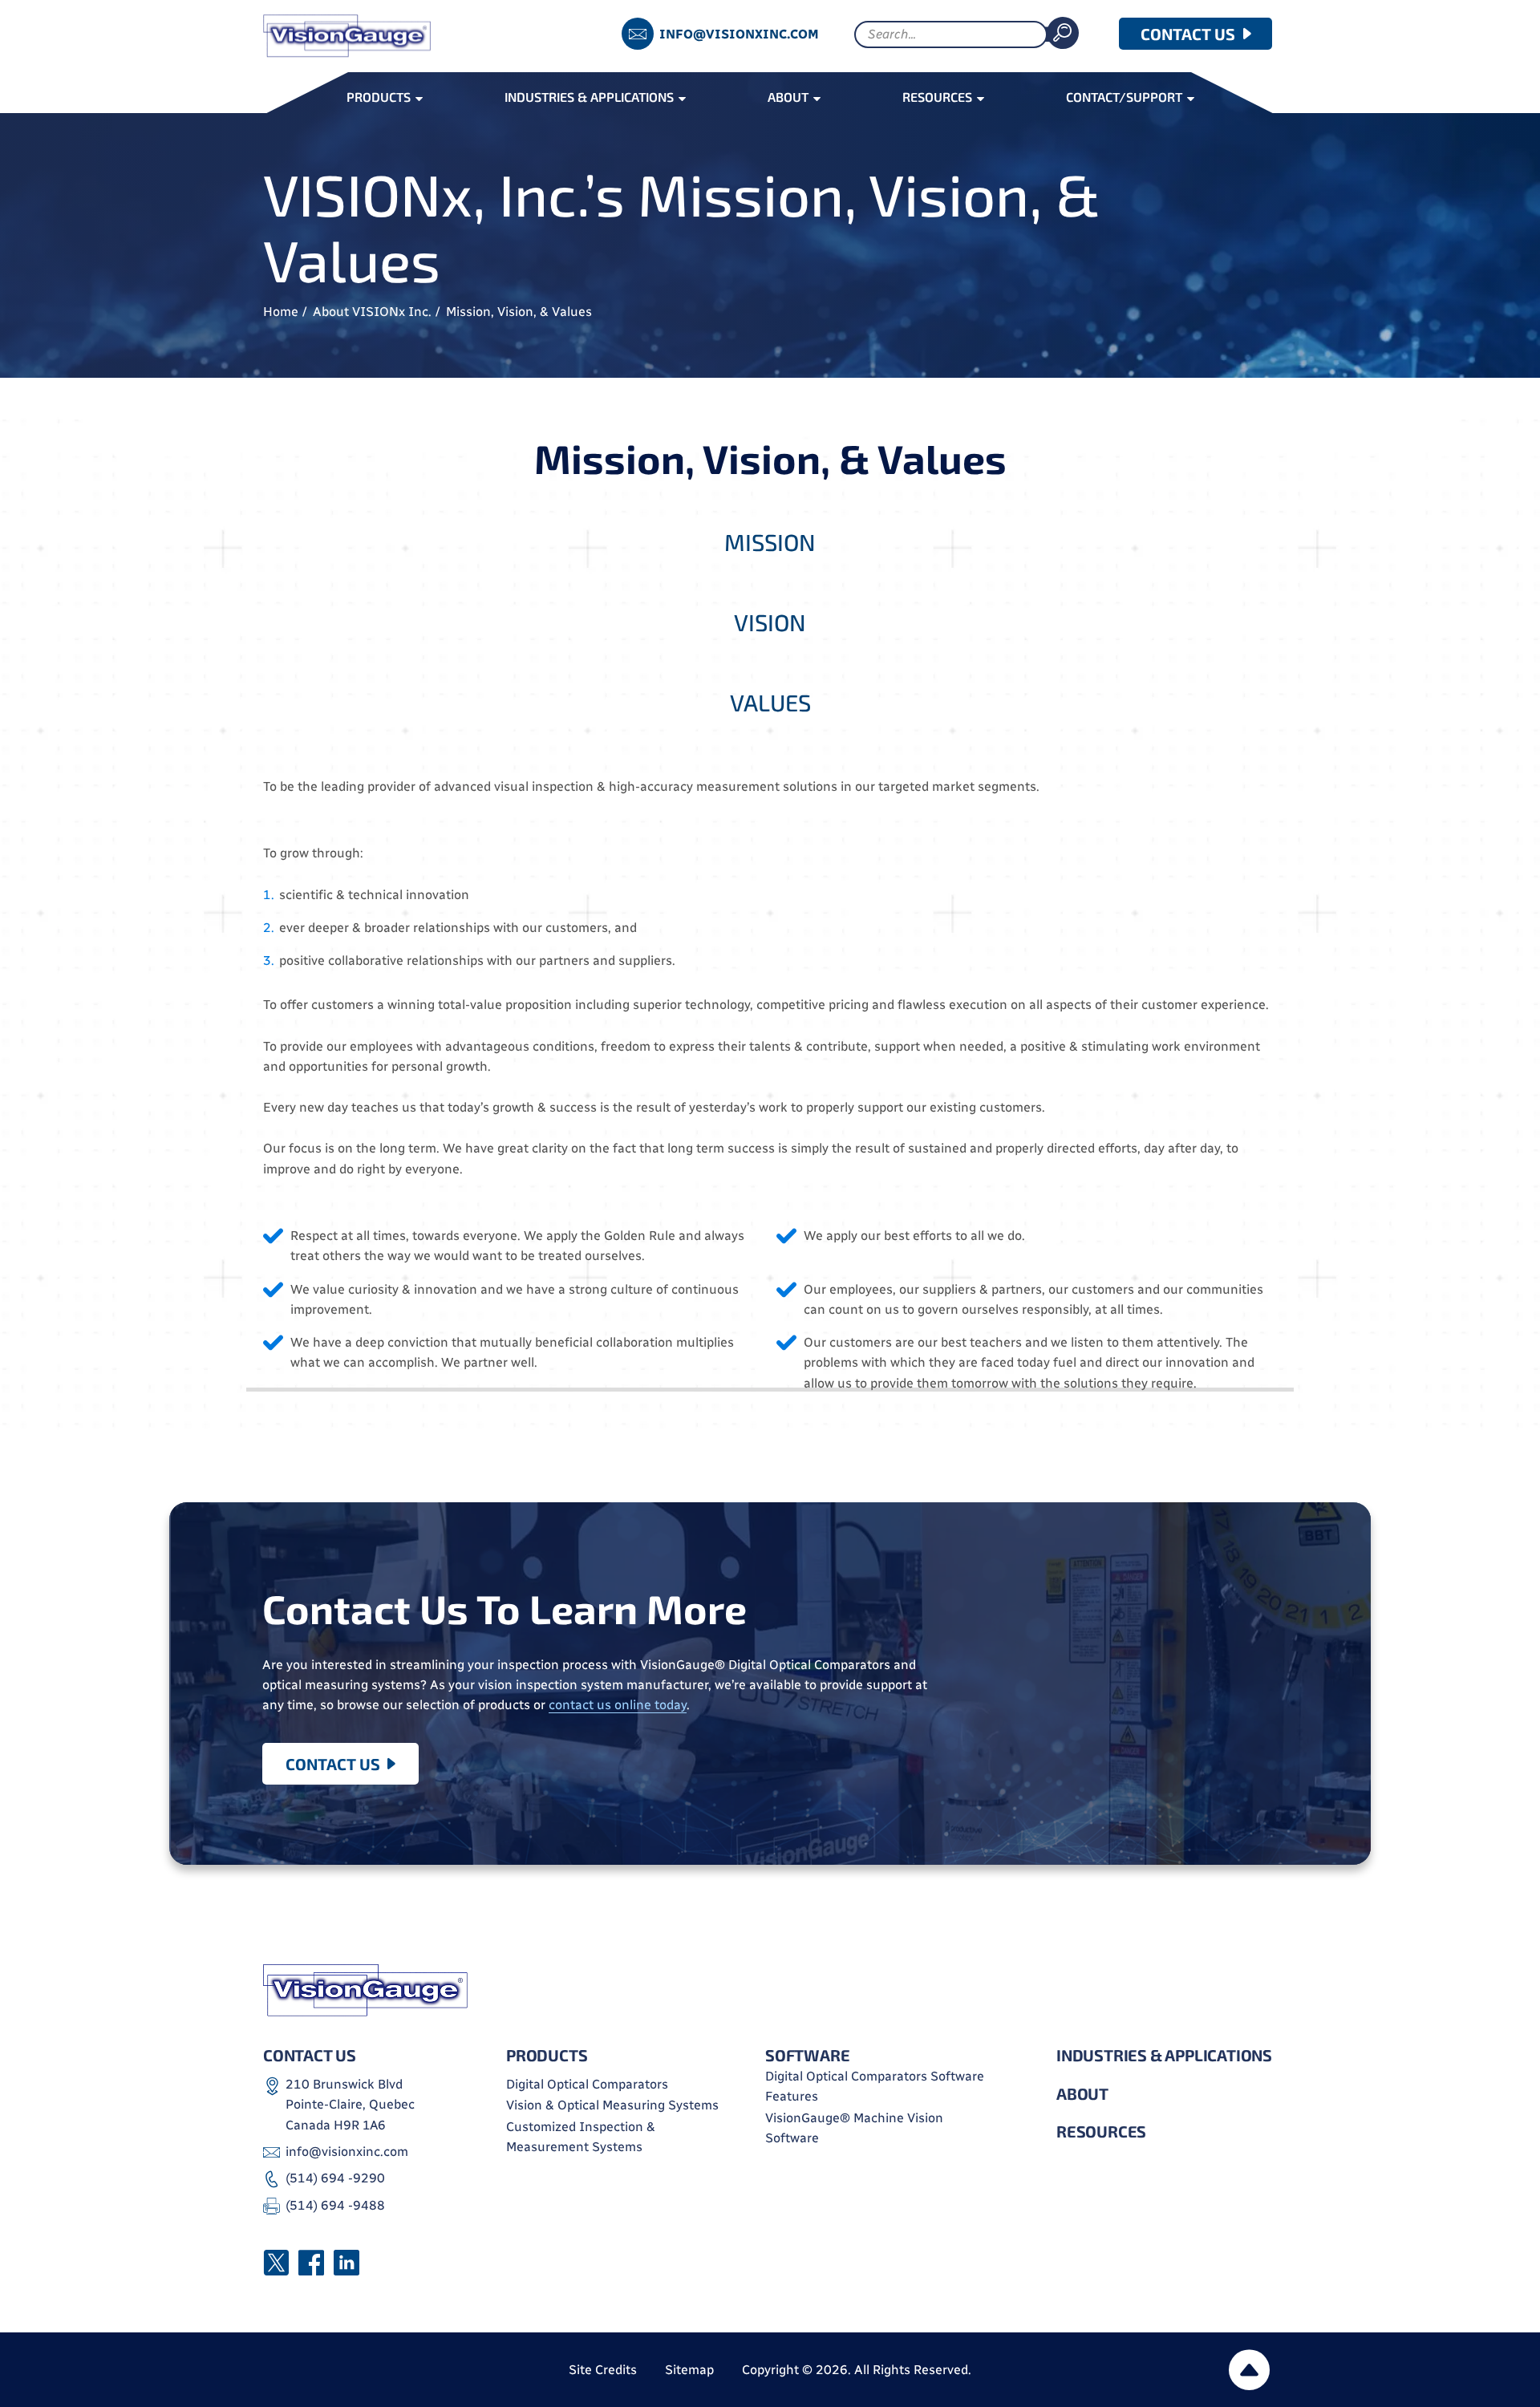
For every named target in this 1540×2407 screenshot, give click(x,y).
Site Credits (603, 2370)
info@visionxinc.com (739, 34)
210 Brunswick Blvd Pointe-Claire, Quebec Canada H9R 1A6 (350, 2105)
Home (281, 312)
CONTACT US (1188, 34)
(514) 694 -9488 (335, 2205)
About (1082, 2093)
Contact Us (333, 1764)
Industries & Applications (1164, 2055)
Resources (1101, 2131)
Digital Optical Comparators (587, 2084)
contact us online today (618, 1705)
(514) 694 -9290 (335, 2178)
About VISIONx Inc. (372, 312)
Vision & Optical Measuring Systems (612, 2105)
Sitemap (689, 2370)
